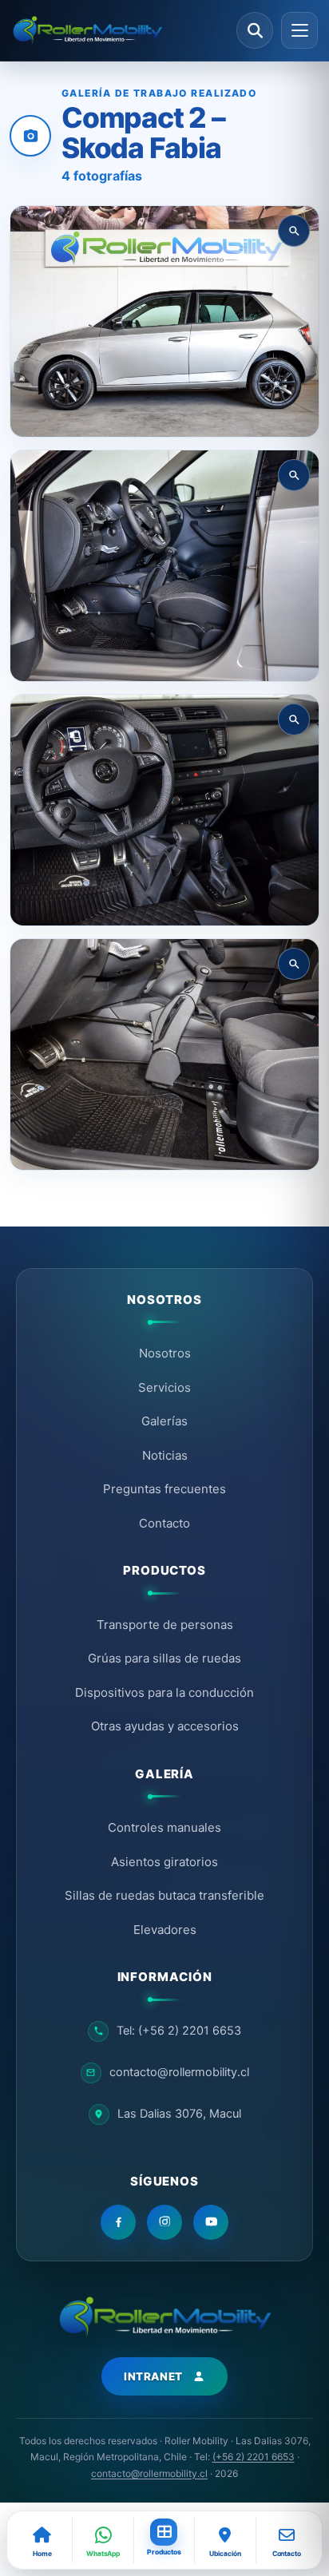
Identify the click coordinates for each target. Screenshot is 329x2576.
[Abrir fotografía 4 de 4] (164, 1054)
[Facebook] (118, 2222)
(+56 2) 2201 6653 (254, 2457)
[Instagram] (164, 2222)
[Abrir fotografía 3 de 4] (164, 810)
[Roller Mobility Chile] (119, 31)
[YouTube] (211, 2222)
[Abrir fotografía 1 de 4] (164, 321)
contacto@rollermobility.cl (149, 2473)
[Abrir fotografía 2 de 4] (164, 566)
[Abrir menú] (299, 30)
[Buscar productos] (255, 30)
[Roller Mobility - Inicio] (164, 2317)
